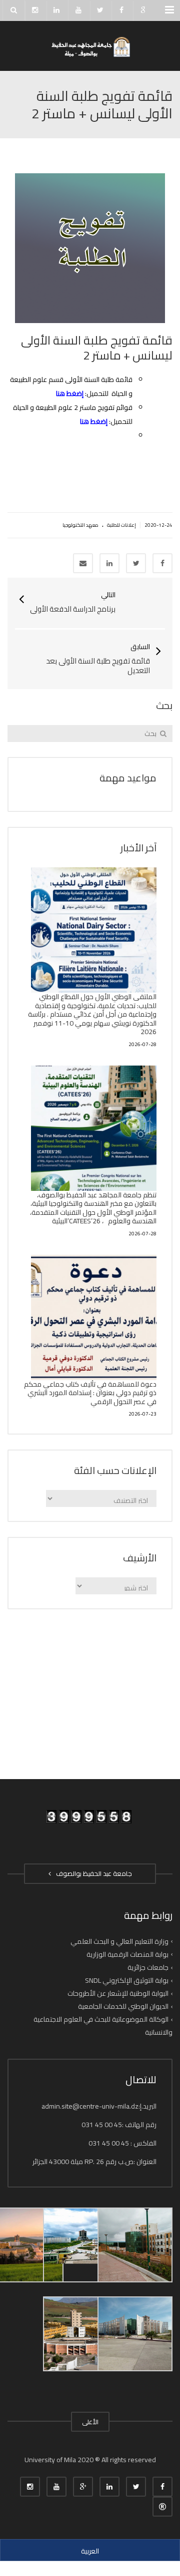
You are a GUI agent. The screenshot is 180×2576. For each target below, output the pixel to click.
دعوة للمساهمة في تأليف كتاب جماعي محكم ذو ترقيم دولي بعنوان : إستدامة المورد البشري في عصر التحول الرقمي (90, 1393)
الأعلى (90, 2422)
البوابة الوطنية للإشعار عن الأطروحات (118, 1993)
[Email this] (83, 563)
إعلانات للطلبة (121, 525)
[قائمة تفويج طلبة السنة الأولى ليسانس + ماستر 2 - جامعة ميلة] (90, 46)
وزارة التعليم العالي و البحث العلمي (119, 1941)
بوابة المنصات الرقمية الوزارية (127, 1954)
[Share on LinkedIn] (109, 563)
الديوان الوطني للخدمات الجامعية (123, 2006)
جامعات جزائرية (148, 1967)
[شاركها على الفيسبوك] (162, 563)
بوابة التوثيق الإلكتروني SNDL (127, 1980)
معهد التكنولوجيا (80, 525)
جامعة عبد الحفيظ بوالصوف (92, 1873)
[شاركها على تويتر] (136, 563)
